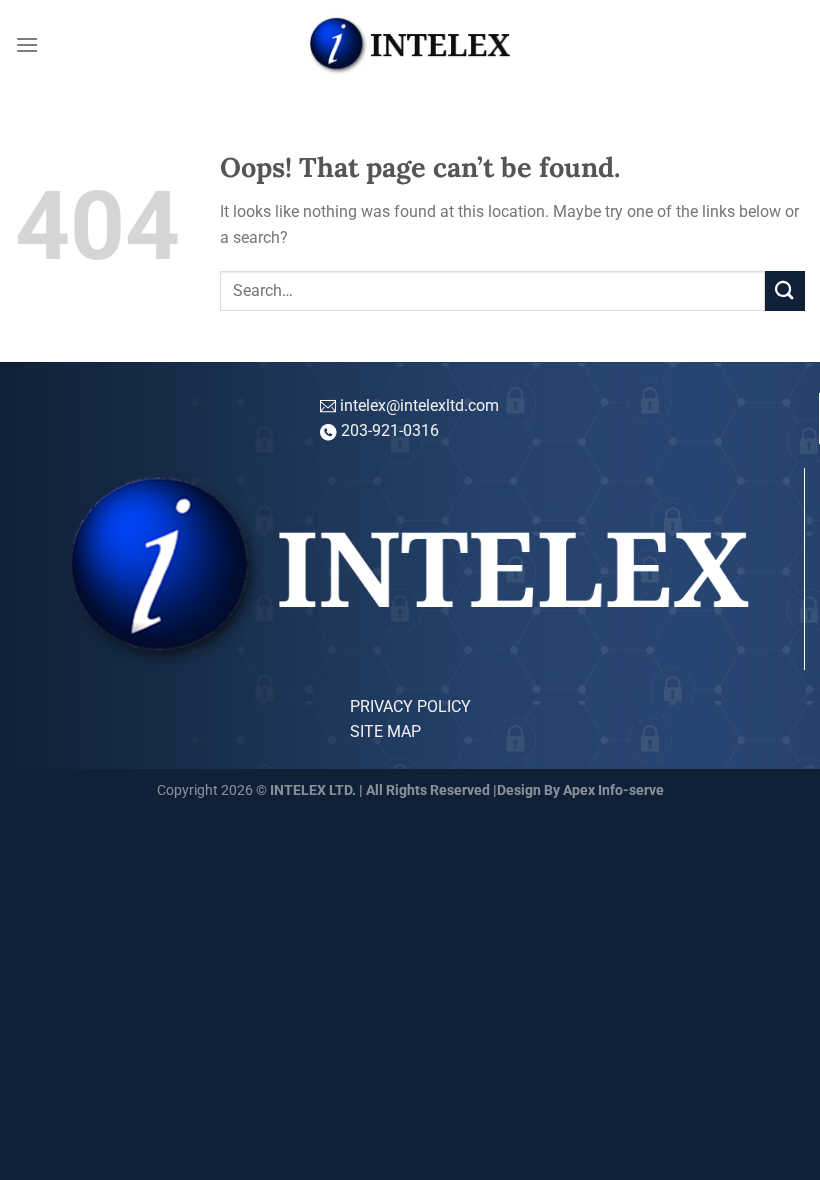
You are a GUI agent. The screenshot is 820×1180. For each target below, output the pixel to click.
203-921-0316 (390, 430)
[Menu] (27, 44)
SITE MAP (385, 731)
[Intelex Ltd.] (410, 45)
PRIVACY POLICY (410, 706)
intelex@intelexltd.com (417, 405)
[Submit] (785, 290)
